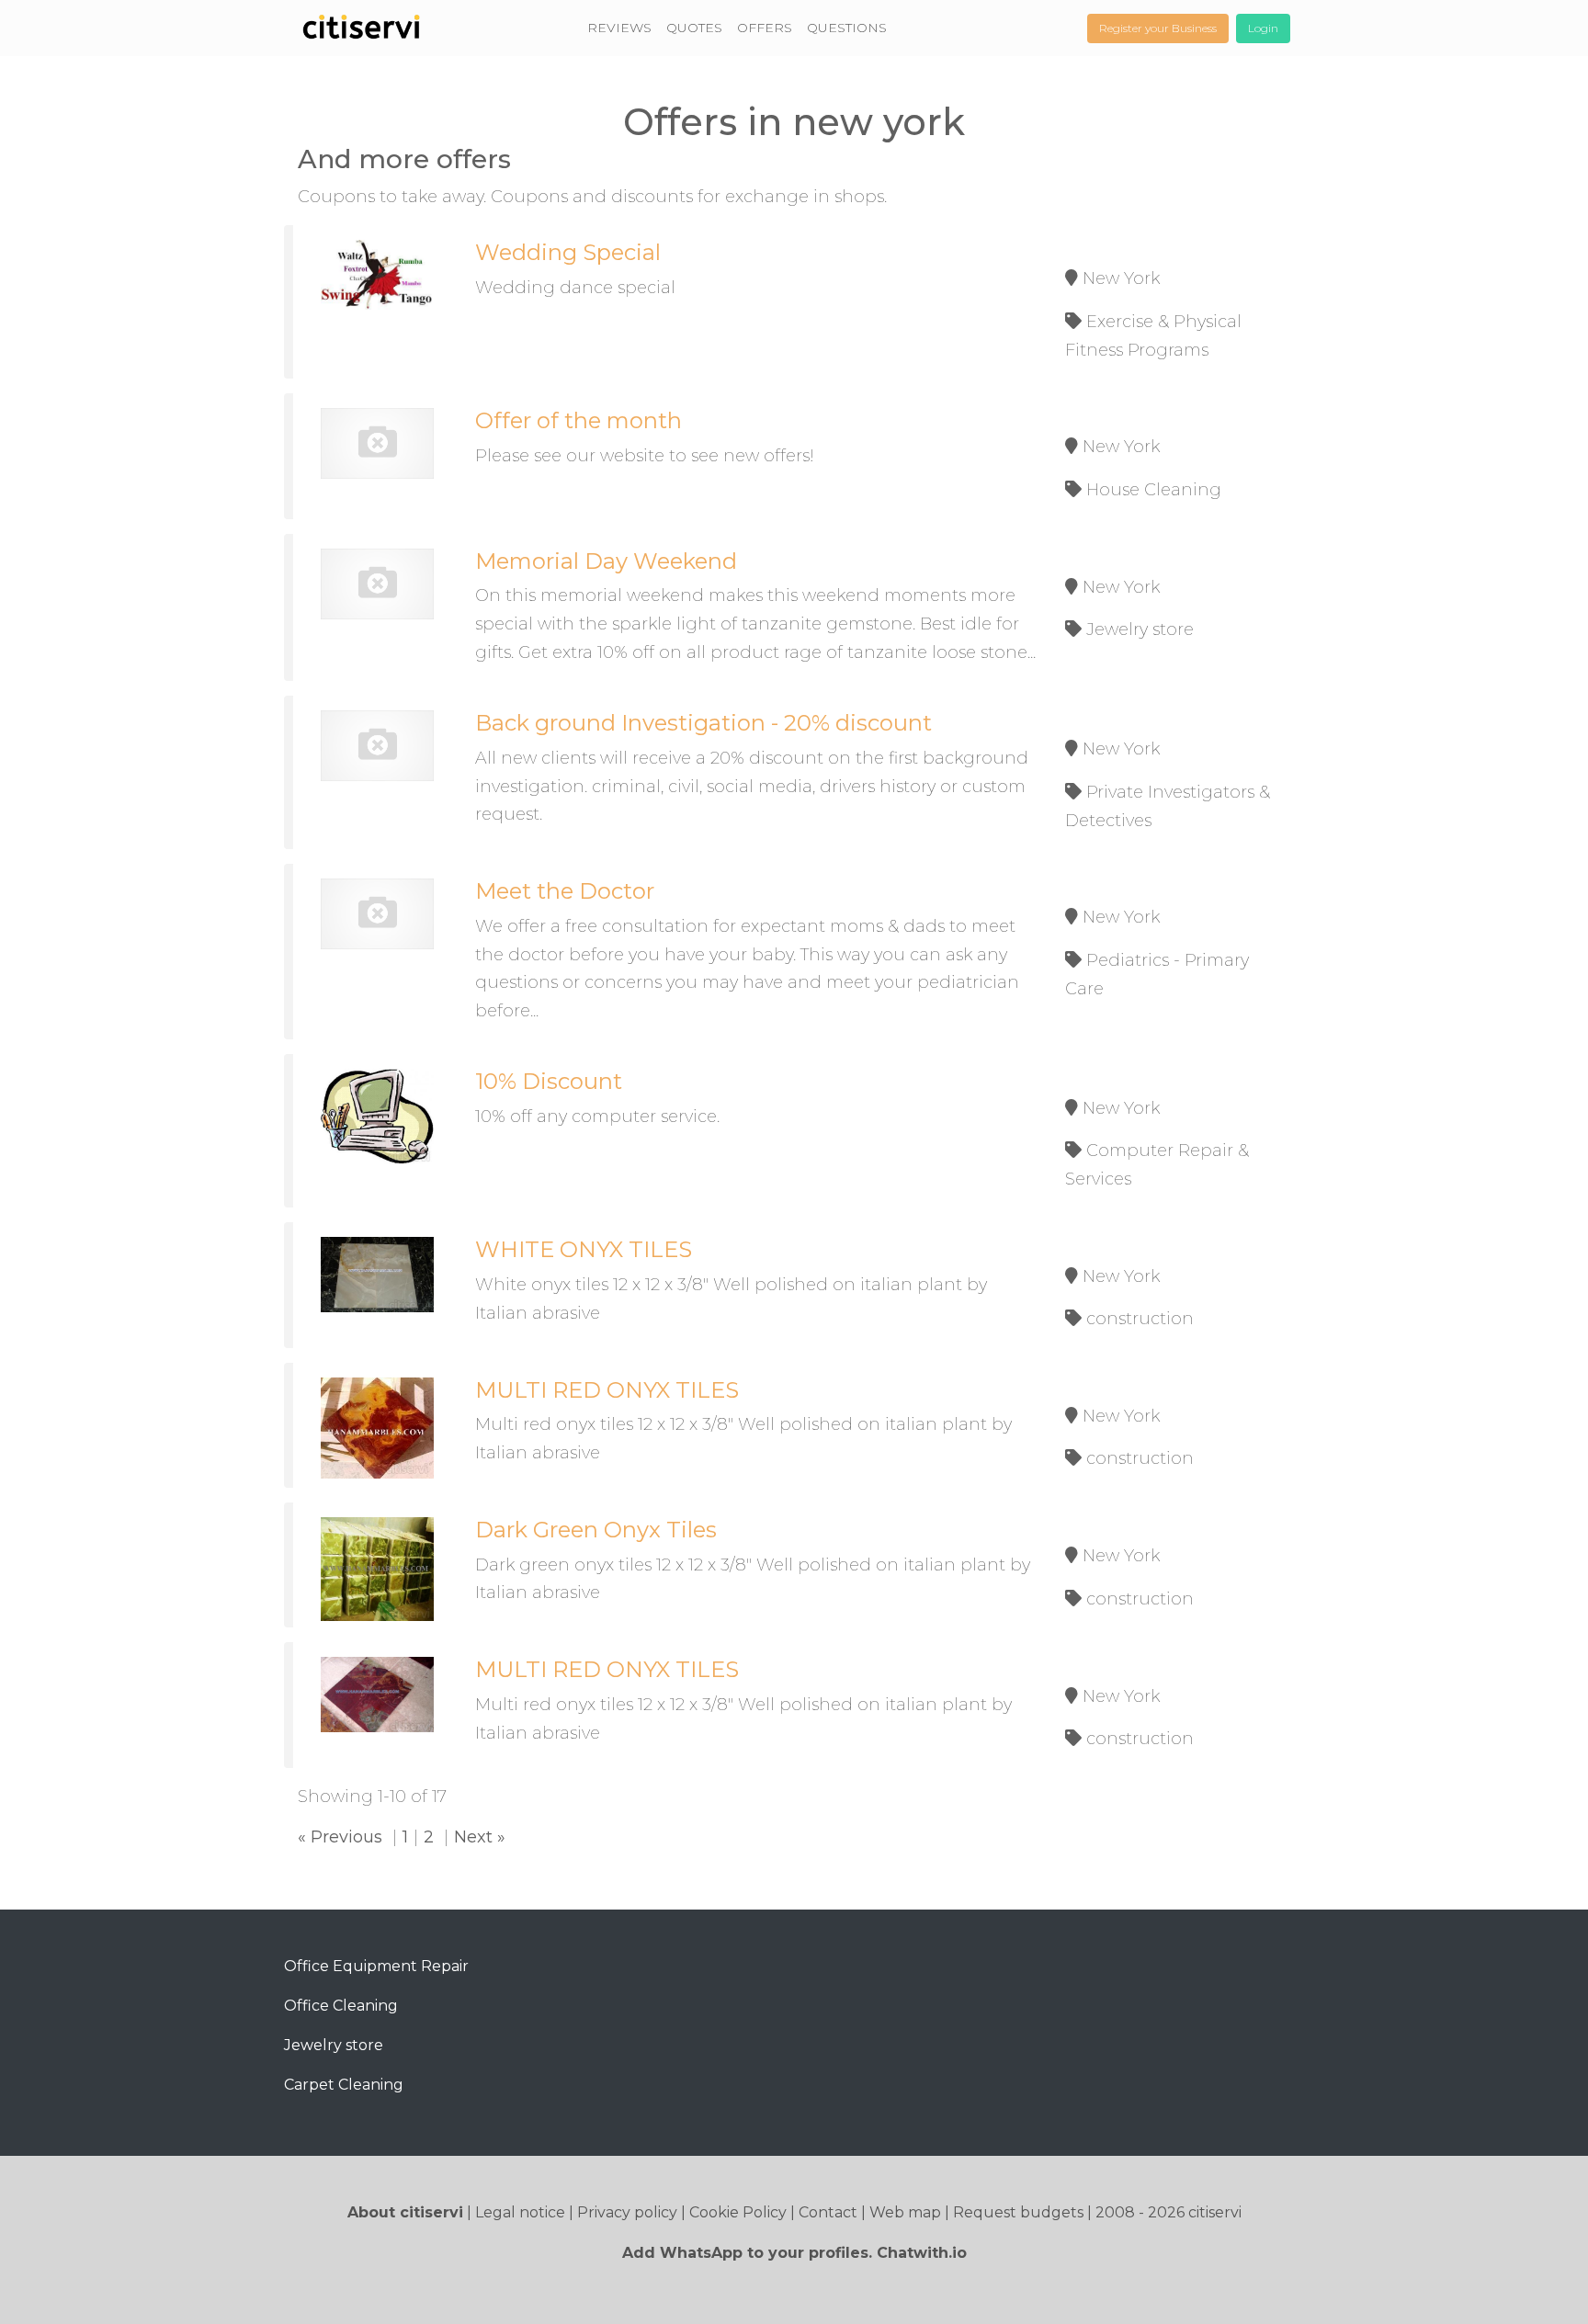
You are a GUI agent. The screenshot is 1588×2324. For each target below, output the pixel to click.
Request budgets (1018, 2212)
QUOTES (694, 28)
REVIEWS (619, 28)
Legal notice (520, 2212)
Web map (905, 2212)
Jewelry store (334, 2045)
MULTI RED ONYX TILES (607, 1390)
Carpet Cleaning (344, 2085)
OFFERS (765, 28)
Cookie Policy (738, 2212)
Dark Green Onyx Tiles (596, 1530)
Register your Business (1158, 28)
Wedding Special (568, 252)
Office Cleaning (341, 2006)
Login (1263, 28)
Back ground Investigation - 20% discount (703, 723)
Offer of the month (578, 420)
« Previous (340, 1837)
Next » (480, 1837)
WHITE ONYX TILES (584, 1249)
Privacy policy (627, 2212)
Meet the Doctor (565, 891)
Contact (828, 2212)
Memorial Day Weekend (606, 561)
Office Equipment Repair (376, 1966)
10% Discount (549, 1081)
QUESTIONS (847, 28)
